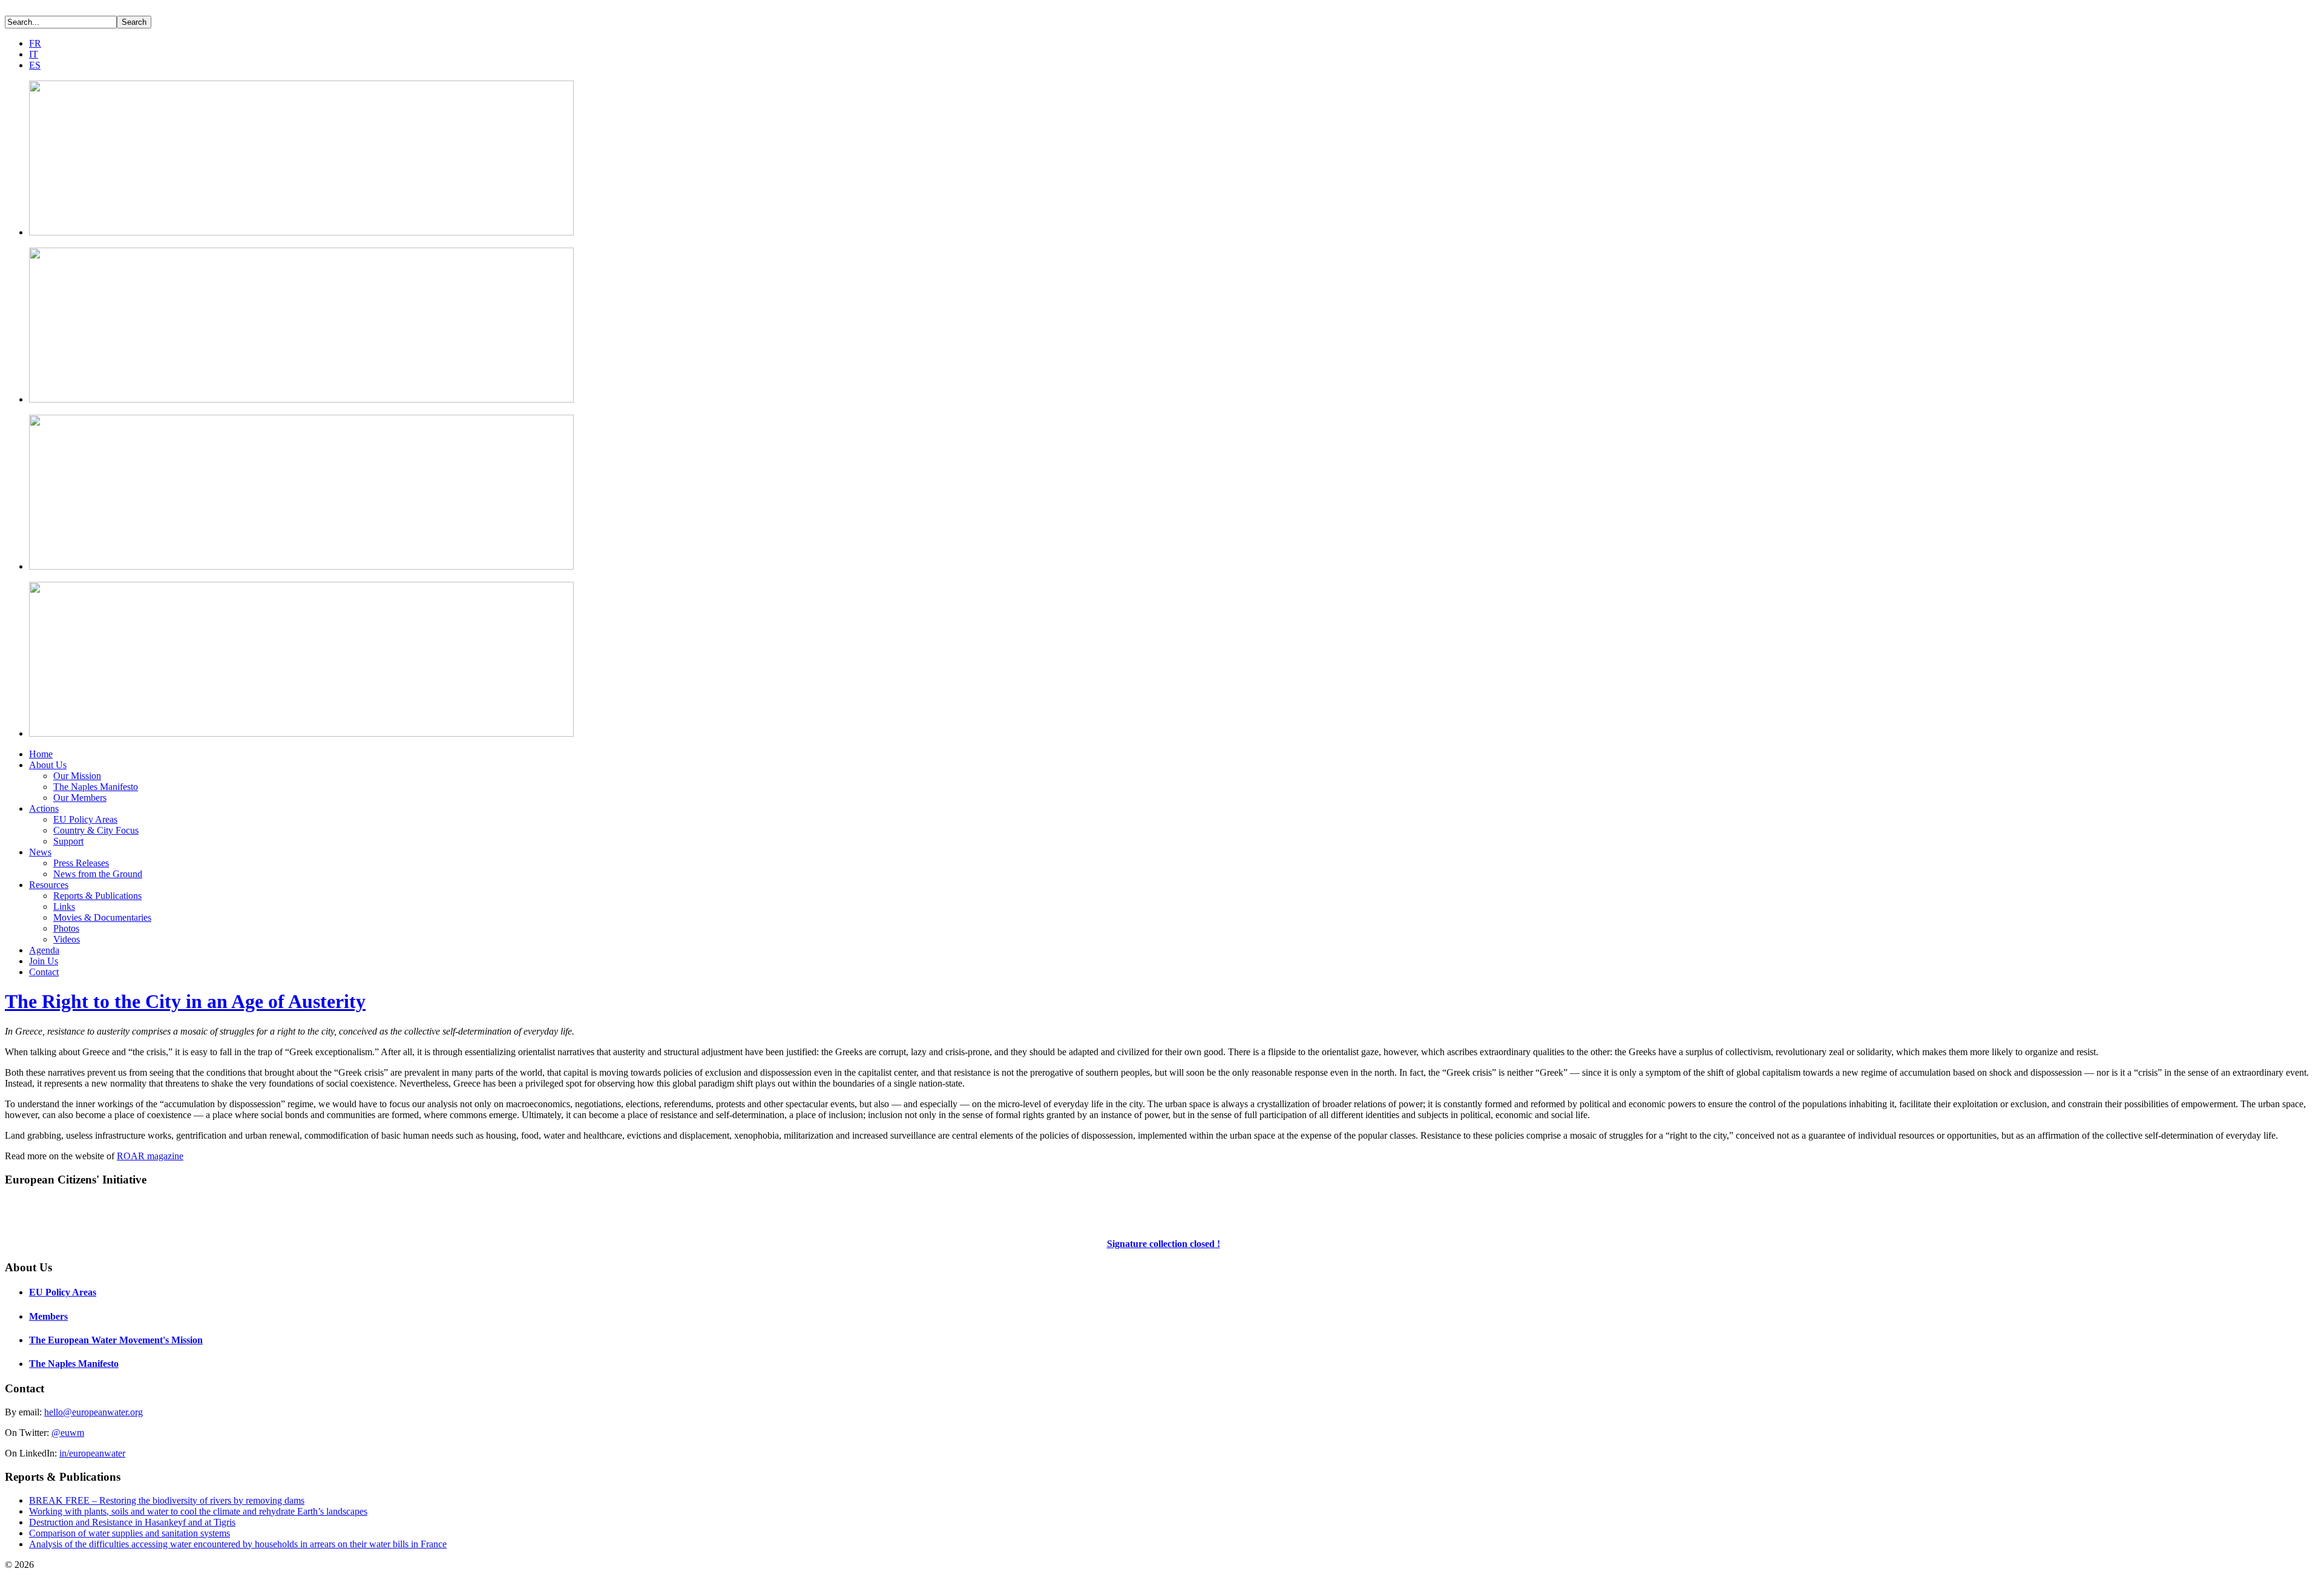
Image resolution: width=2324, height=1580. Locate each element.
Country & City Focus (96, 830)
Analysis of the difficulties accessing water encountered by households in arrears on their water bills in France (238, 1544)
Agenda (44, 950)
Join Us (44, 961)
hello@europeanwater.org (94, 1412)
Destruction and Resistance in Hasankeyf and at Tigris (132, 1522)
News (40, 852)
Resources (49, 885)
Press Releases (81, 863)
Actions (44, 808)
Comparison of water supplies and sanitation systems (130, 1533)
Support (68, 841)
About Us (48, 765)
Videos (67, 939)
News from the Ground (98, 874)
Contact (44, 972)
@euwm (68, 1433)
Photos (66, 928)
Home (41, 754)
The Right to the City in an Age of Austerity (185, 1001)
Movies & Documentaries (102, 917)
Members (48, 1316)
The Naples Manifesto (96, 787)
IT (34, 54)
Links (64, 907)
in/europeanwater (92, 1453)
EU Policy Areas (85, 819)
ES (35, 65)
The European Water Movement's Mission (116, 1340)
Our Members (80, 798)
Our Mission (77, 776)
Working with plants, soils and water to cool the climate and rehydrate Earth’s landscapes (198, 1511)
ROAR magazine (150, 1156)
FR (35, 43)
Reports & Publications (97, 896)
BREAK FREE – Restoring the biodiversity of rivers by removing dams (167, 1500)
